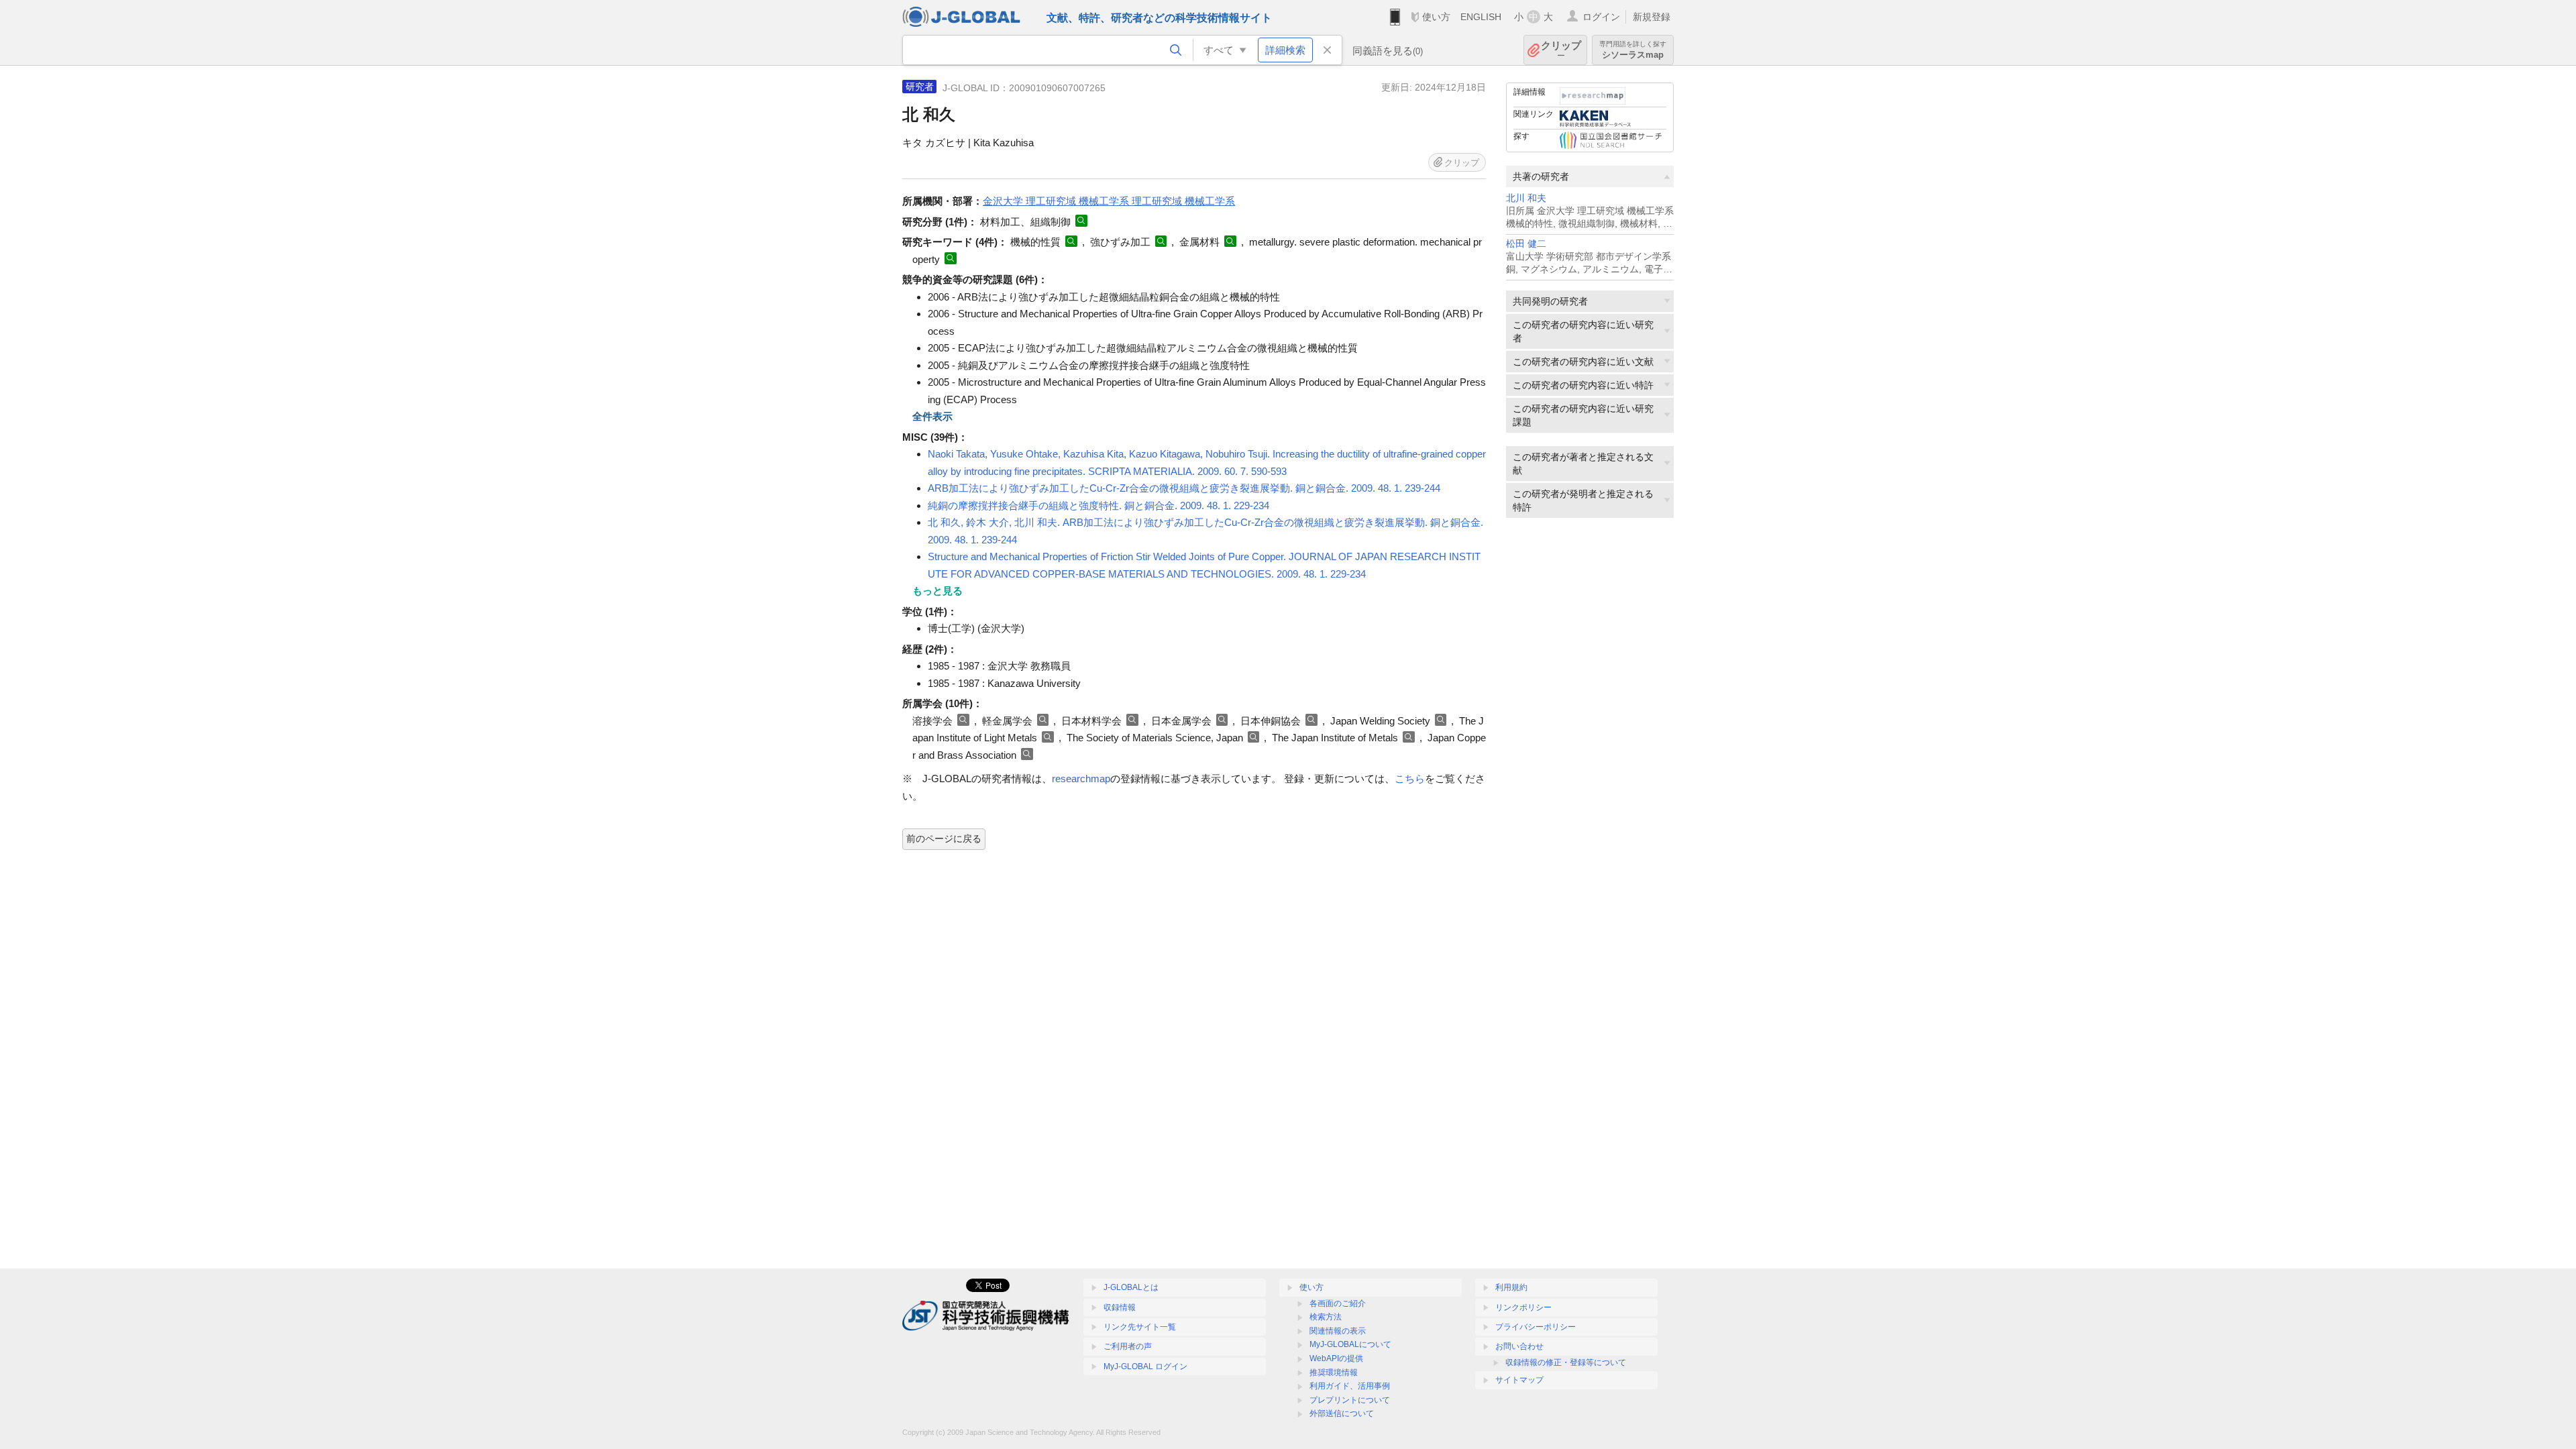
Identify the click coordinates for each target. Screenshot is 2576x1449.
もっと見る (937, 591)
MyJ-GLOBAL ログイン (1145, 1366)
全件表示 (932, 416)
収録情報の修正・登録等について (1566, 1362)
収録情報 (1120, 1307)
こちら (1410, 779)
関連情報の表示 (1338, 1331)
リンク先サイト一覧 (1140, 1327)
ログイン (1601, 17)
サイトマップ (1519, 1380)
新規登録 (1652, 17)
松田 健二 (1526, 244)
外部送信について (1342, 1413)
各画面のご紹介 (1338, 1303)
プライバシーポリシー (1536, 1327)
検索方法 (1326, 1317)
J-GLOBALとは (1131, 1287)
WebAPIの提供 (1336, 1358)
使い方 (1436, 17)
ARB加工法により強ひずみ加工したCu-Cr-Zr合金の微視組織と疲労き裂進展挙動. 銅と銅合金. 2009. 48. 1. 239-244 (1184, 488)
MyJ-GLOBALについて (1350, 1344)
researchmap (1081, 779)
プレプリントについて (1350, 1400)
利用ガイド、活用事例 (1350, 1386)
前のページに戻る (944, 839)
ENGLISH (1481, 17)
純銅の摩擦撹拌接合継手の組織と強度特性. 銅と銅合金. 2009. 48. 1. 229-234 (1098, 505)
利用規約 (1511, 1287)
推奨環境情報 (1334, 1373)
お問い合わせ (1519, 1346)
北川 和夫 (1526, 198)
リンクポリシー (1523, 1307)
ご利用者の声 (1128, 1346)
